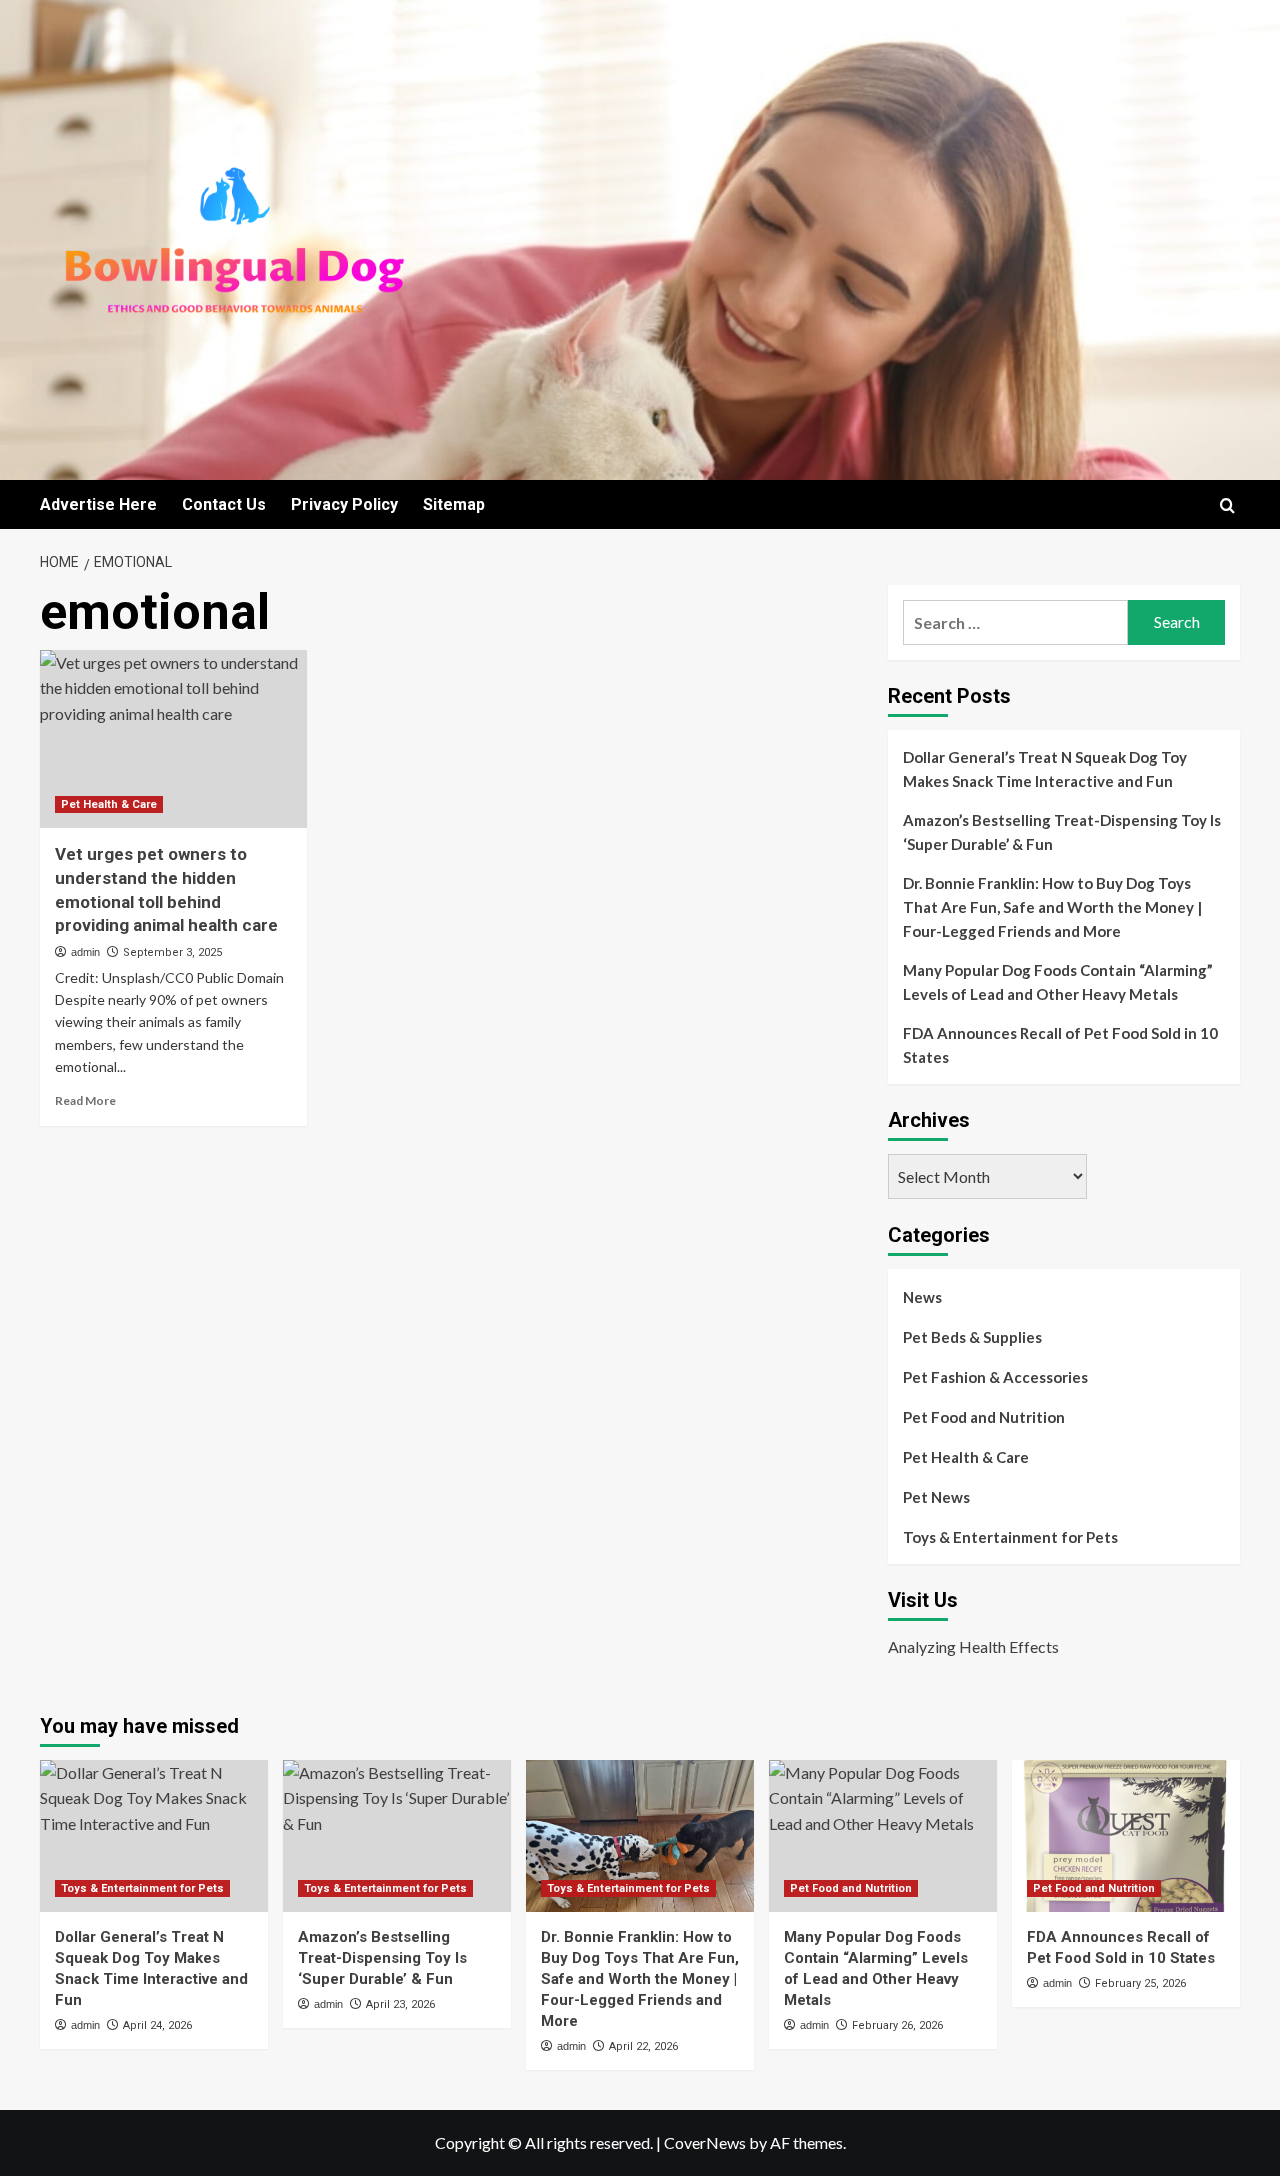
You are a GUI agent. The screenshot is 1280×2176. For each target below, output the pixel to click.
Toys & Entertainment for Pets (1010, 1537)
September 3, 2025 (172, 952)
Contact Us (224, 504)
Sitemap (454, 504)
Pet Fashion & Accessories (995, 1377)
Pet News (936, 1497)
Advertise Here (98, 504)
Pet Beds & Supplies (972, 1337)
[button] (1227, 505)
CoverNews (705, 2142)
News (922, 1297)
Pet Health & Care (109, 804)
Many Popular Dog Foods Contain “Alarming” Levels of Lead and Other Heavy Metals (1058, 982)
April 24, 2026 (157, 2025)
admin (85, 952)
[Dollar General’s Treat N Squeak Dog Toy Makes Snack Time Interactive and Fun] (154, 1836)
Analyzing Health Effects (973, 1646)
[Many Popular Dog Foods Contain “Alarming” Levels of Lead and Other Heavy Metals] (883, 1836)
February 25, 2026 (1140, 1983)
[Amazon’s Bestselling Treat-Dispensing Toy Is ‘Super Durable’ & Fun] (397, 1836)
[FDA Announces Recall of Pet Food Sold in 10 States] (1126, 1836)
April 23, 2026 (400, 2004)
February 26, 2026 (897, 2025)
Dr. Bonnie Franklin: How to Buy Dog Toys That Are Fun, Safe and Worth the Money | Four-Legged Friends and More (1052, 907)
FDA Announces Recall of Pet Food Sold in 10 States (1060, 1045)
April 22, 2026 (643, 2046)
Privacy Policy (344, 504)
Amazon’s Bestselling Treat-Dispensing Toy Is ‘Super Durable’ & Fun (1062, 832)
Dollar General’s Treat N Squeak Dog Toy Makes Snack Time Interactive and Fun (1045, 769)
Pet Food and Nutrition (984, 1417)
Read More (85, 1100)
